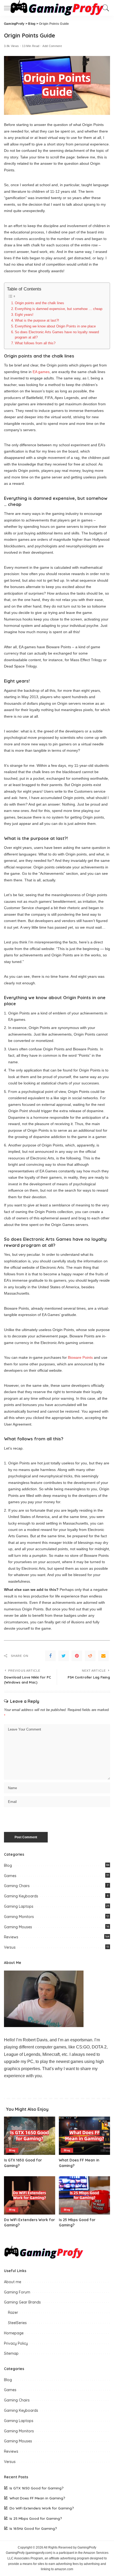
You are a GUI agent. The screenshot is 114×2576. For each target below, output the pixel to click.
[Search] (104, 8)
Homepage (14, 2333)
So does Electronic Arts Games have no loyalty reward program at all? (57, 335)
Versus (10, 1947)
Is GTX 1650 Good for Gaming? (37, 2488)
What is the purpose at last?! (37, 320)
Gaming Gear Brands (22, 2302)
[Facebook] (50, 1656)
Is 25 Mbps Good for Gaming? (36, 2518)
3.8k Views (11, 46)
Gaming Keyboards (21, 1896)
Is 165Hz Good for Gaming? (33, 2528)
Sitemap (11, 2353)
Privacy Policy (16, 2343)
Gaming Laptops (19, 1906)
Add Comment (52, 46)
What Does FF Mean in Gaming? (37, 2498)
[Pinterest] (77, 1656)
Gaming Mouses (18, 1927)
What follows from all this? (35, 343)
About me (13, 2282)
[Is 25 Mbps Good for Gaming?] (84, 2195)
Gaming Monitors (19, 1917)
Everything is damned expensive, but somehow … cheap (59, 309)
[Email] (103, 1656)
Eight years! (24, 315)
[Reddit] (90, 1656)
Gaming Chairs (17, 1886)
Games (10, 1876)
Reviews (11, 1937)
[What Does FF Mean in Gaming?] (84, 2136)
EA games (41, 372)
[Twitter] (64, 1656)
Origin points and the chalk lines (40, 303)
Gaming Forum (17, 2292)
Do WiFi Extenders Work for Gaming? (42, 2508)
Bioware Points (80, 1357)
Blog (8, 1865)
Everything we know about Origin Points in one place (55, 326)
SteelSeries (17, 2323)
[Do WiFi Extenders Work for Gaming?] (30, 2195)
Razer (13, 2312)
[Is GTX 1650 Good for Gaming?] (30, 2136)
